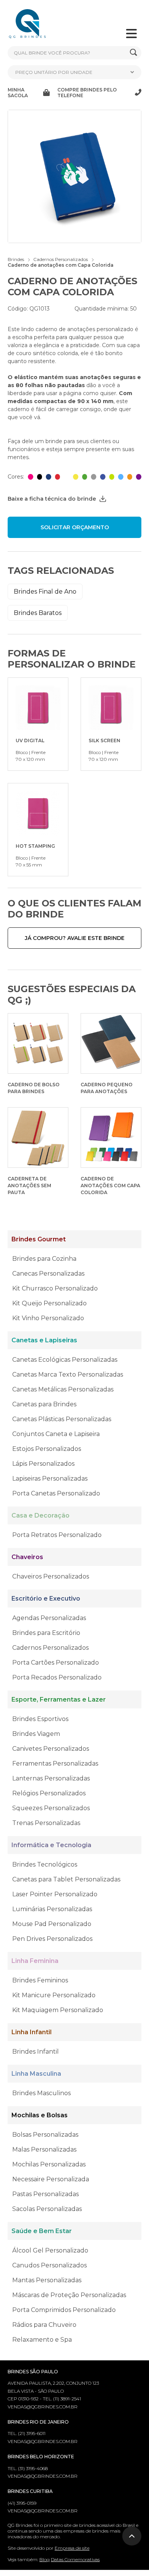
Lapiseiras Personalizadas (50, 1479)
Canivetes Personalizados (51, 1749)
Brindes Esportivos (40, 1719)
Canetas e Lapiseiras (44, 1340)
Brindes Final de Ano (45, 592)
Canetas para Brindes (44, 1404)
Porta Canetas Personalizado (56, 1493)
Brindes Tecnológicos (45, 1864)
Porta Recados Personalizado (57, 1677)
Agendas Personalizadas (49, 1618)
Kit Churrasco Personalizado (55, 1288)
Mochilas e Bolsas (40, 2115)
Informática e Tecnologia (51, 1845)
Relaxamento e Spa (42, 2340)
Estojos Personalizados (47, 1449)
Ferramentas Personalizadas (55, 1763)
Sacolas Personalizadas (47, 2209)
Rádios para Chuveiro (44, 2325)
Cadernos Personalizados (50, 1648)
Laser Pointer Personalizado (55, 1894)
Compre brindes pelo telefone (87, 93)
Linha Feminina (35, 1961)
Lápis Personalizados (43, 1464)
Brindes (16, 259)
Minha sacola (18, 93)
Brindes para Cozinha (44, 1259)
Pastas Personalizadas (45, 2194)
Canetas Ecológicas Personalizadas (65, 1360)
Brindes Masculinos (41, 2093)
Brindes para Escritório (46, 1633)
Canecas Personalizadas (48, 1274)
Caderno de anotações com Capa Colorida (61, 265)
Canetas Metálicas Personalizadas (63, 1389)
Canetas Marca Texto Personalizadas (68, 1374)
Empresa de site (72, 2548)
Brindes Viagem (36, 1734)
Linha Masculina (36, 2074)
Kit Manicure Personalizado (54, 1995)
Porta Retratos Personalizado (57, 1535)
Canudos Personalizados (49, 2265)
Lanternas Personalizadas (51, 1778)
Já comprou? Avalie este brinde (75, 938)
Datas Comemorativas (75, 2559)
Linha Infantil (32, 2032)
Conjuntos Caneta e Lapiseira (56, 1434)
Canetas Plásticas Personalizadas (62, 1419)
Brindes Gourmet (39, 1239)
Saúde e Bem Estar (42, 2231)
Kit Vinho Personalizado (48, 1318)
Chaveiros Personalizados (51, 1576)
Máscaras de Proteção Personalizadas (69, 2295)
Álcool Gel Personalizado (50, 2250)
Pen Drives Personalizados (52, 1939)
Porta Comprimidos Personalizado (64, 2310)
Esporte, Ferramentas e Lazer (59, 1699)
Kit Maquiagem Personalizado (58, 2010)
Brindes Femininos (40, 1980)
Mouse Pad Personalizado (52, 1924)
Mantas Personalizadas (47, 2280)
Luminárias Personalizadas (52, 1909)
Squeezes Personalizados (51, 1808)
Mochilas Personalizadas (49, 2164)
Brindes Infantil (36, 2052)
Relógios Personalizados (49, 1793)
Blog (45, 2559)
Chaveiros (27, 1557)
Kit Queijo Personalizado (49, 1303)
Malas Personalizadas (44, 2149)
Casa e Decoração (40, 1515)
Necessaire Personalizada (51, 2179)
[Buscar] (134, 53)
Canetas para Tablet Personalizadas (66, 1879)
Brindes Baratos (38, 613)
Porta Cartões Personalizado (56, 1663)
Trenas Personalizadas (46, 1823)
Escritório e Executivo (46, 1599)
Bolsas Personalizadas (45, 2135)
